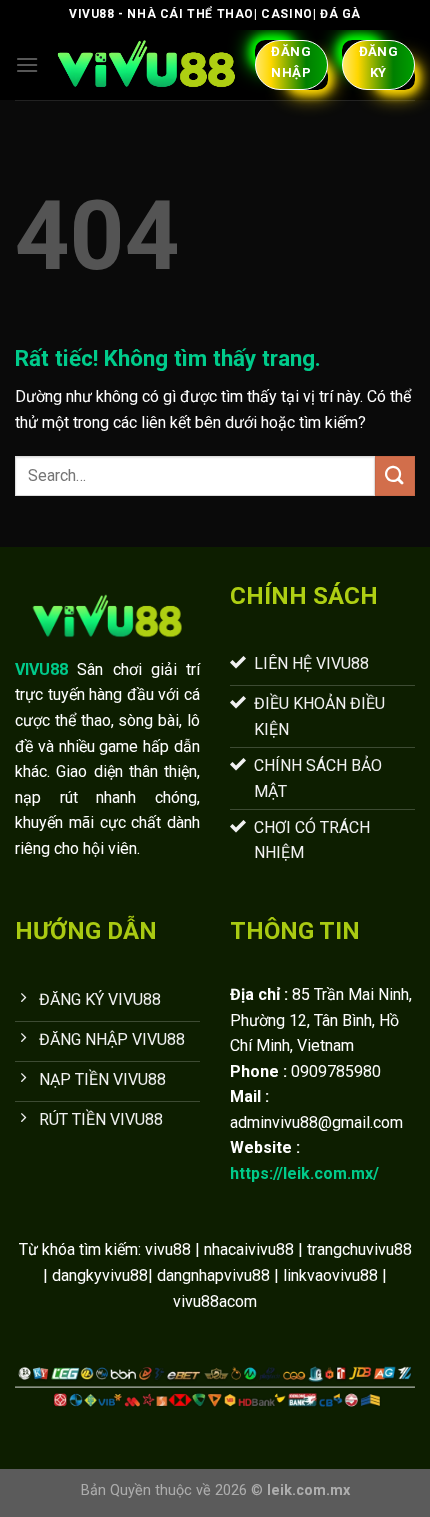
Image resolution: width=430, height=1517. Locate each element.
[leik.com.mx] (146, 65)
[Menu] (27, 64)
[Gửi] (395, 475)
